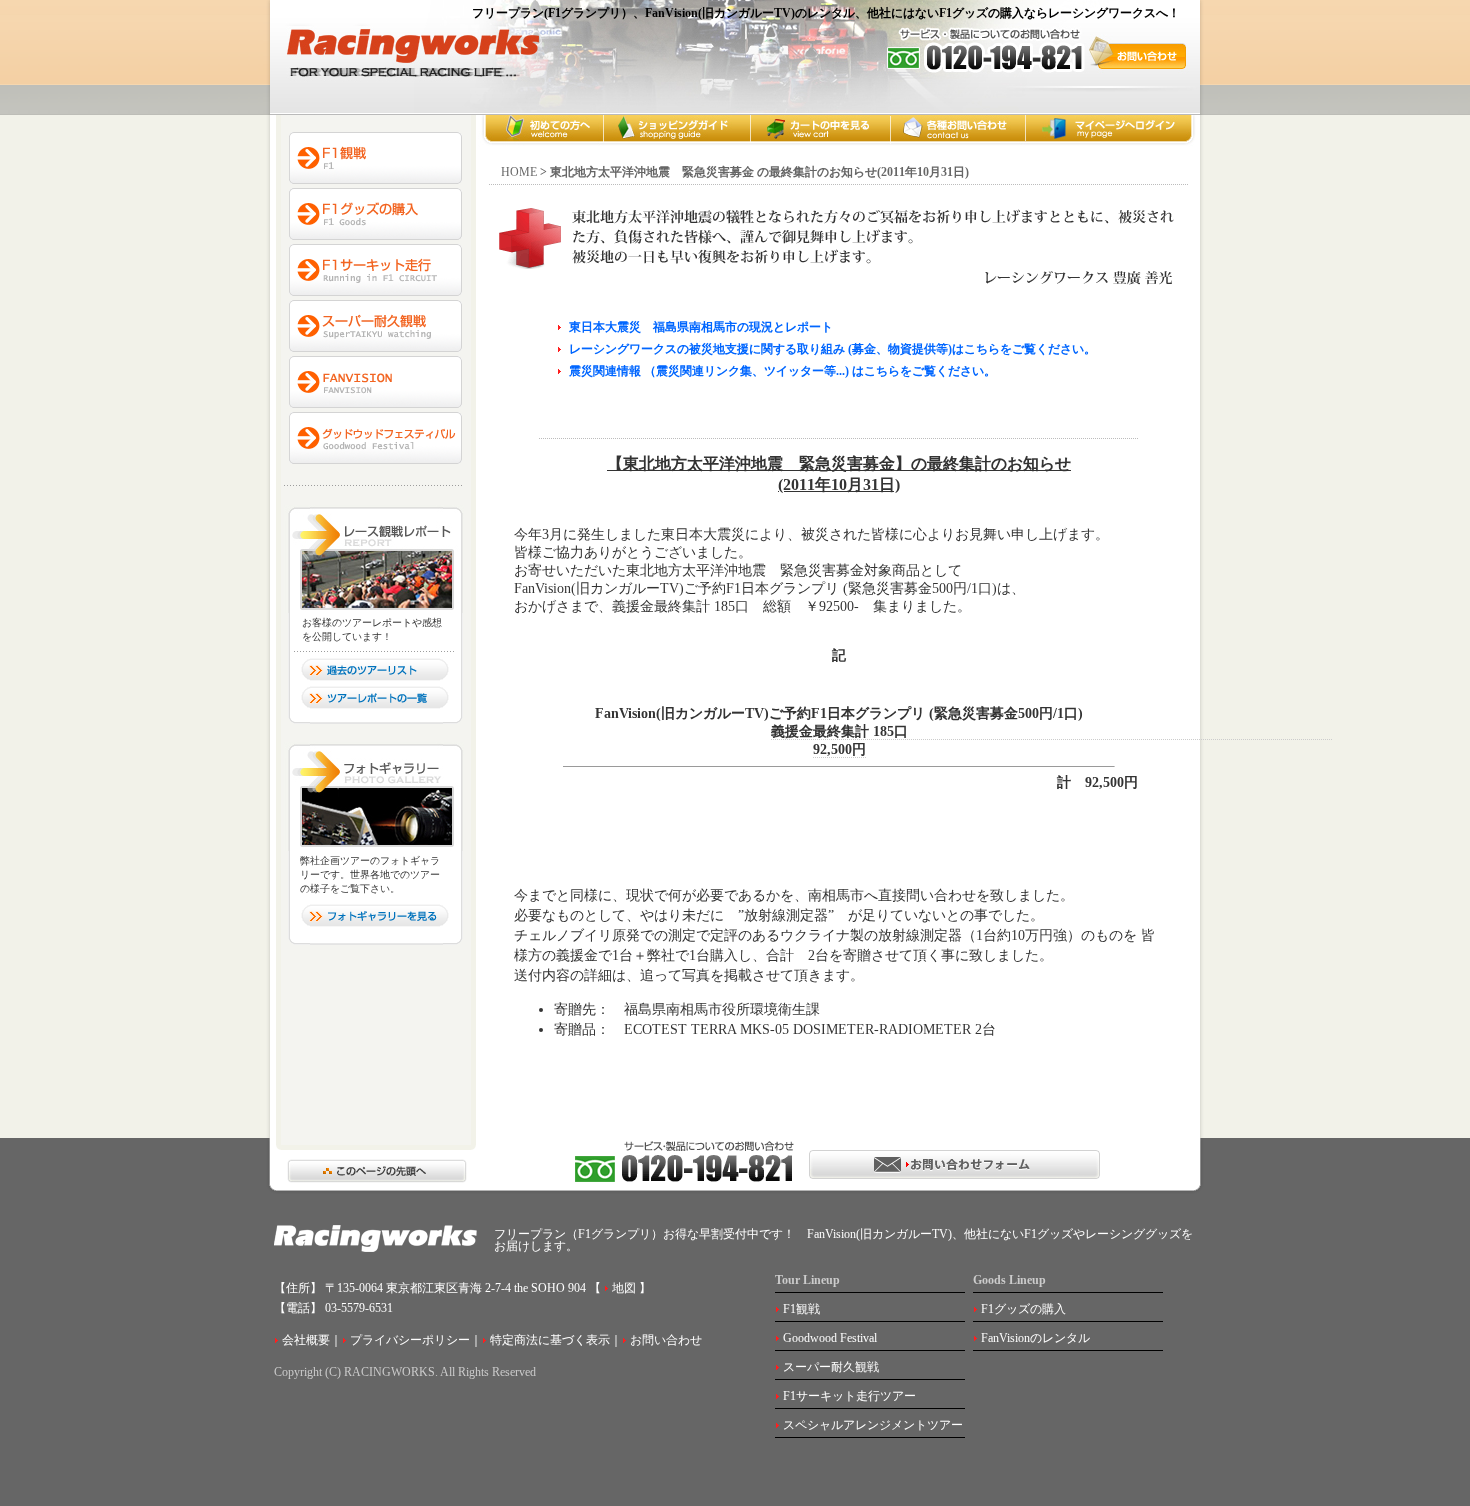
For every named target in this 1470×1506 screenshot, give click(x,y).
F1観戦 (801, 1309)
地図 (622, 1288)
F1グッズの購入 (1023, 1309)
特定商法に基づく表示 (550, 1340)
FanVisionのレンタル (1035, 1338)
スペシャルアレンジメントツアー (873, 1425)
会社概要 (306, 1340)
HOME (519, 172)
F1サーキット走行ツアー (849, 1396)
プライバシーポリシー (410, 1340)
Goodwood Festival (830, 1338)
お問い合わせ (666, 1340)
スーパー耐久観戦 (831, 1367)
